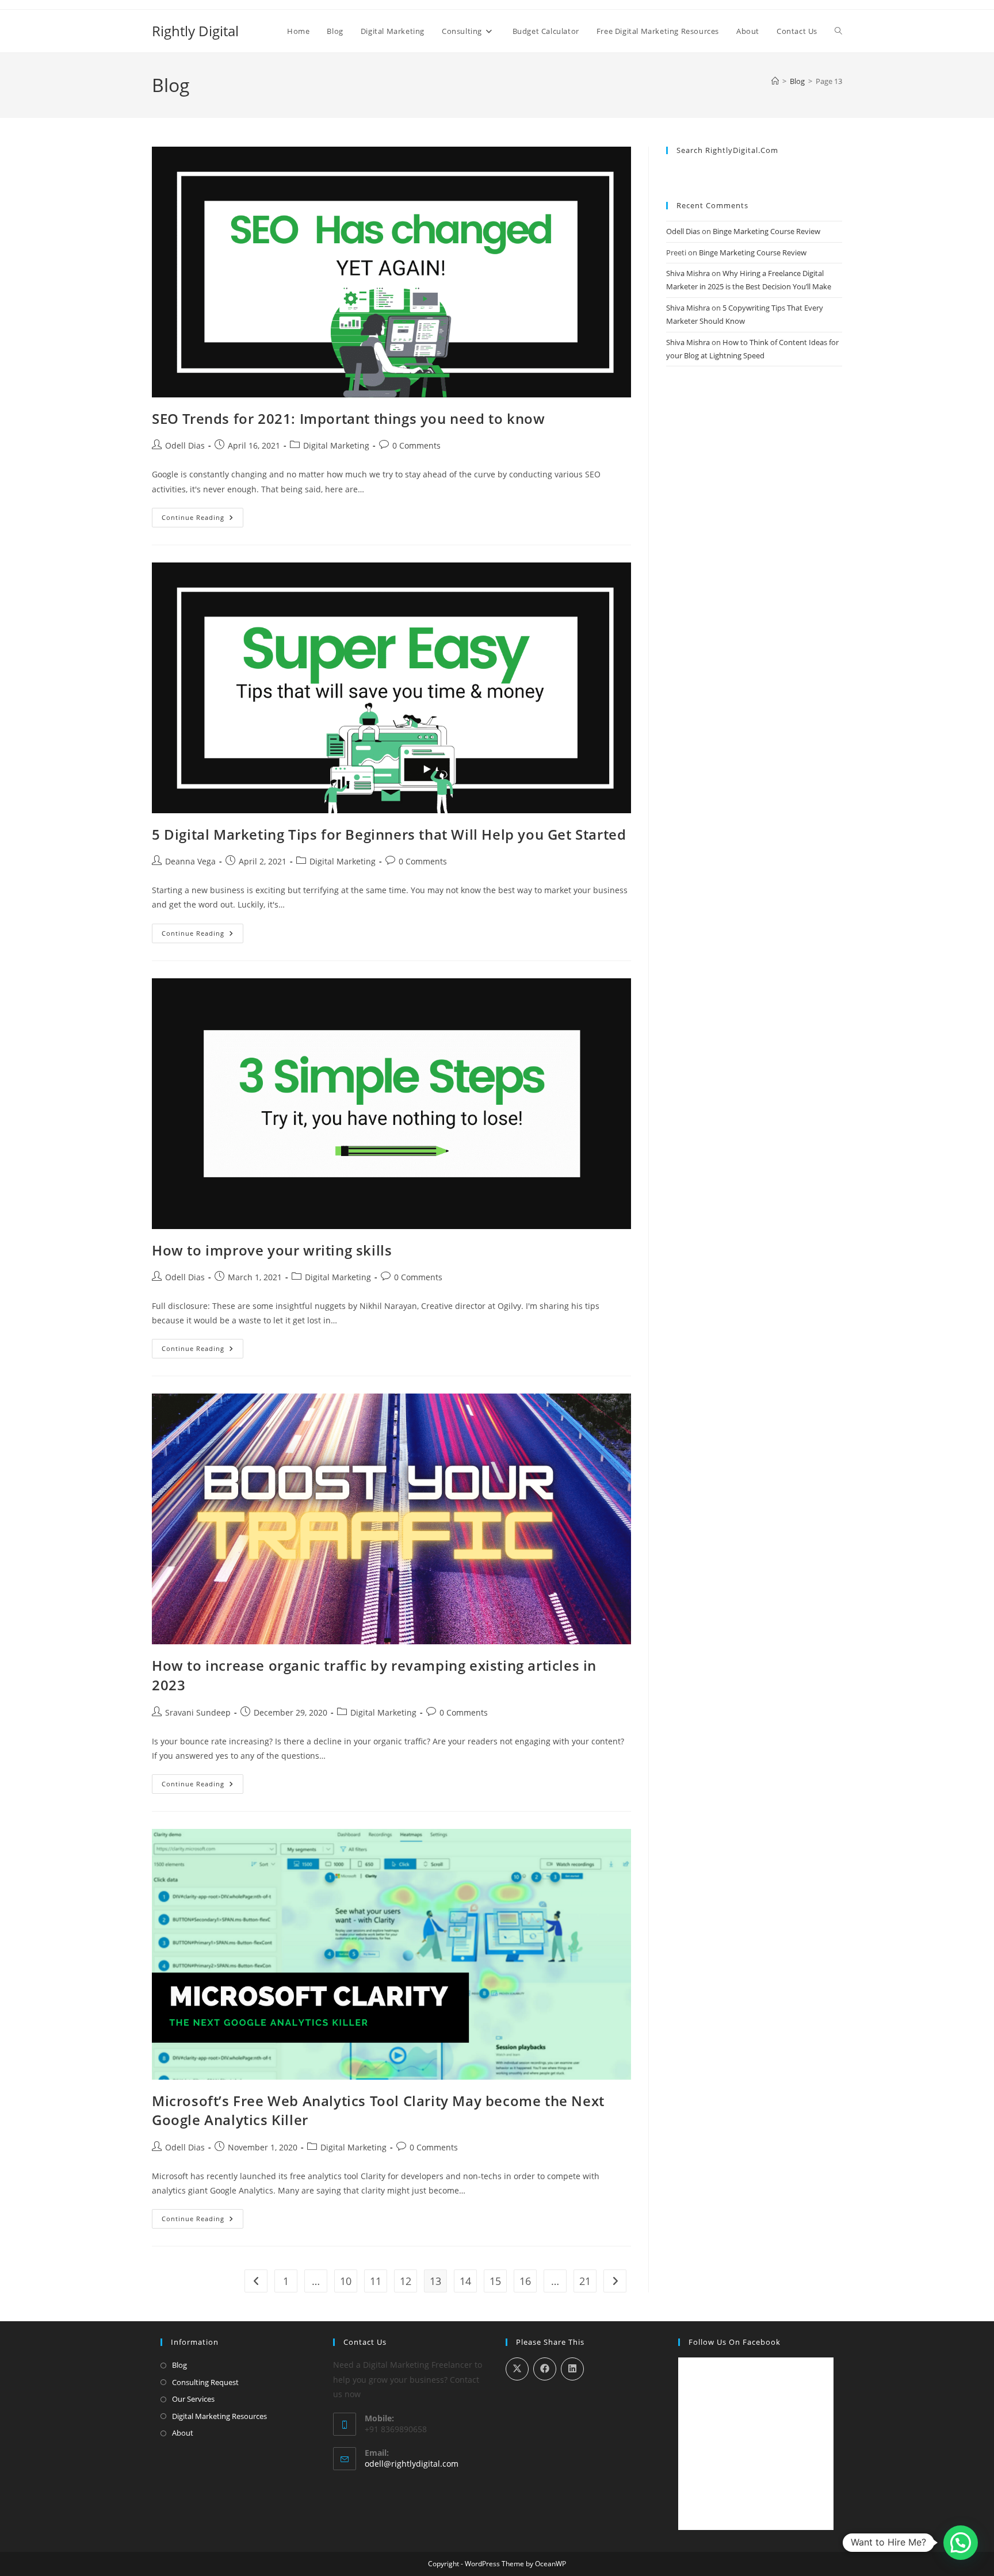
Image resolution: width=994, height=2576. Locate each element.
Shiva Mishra (688, 273)
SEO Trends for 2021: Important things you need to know (348, 418)
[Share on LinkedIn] (572, 2369)
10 (346, 2281)
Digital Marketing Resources (219, 2416)
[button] (961, 2543)
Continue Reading (202, 520)
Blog (179, 2365)
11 (376, 2281)
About (183, 2433)
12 (406, 2281)
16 (525, 2281)
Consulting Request (205, 2382)
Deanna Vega (190, 861)
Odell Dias (185, 445)
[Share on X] (517, 2369)
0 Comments (416, 445)
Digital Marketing (336, 445)
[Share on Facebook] (545, 2369)
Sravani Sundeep (198, 1712)
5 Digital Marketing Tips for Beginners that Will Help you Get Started (389, 834)
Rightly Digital (195, 31)
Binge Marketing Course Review (766, 231)
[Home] (775, 81)
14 (465, 2281)
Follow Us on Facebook (735, 2342)
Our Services (193, 2399)
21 (585, 2281)
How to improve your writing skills (272, 1250)
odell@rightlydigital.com (412, 2464)
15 (495, 2281)
